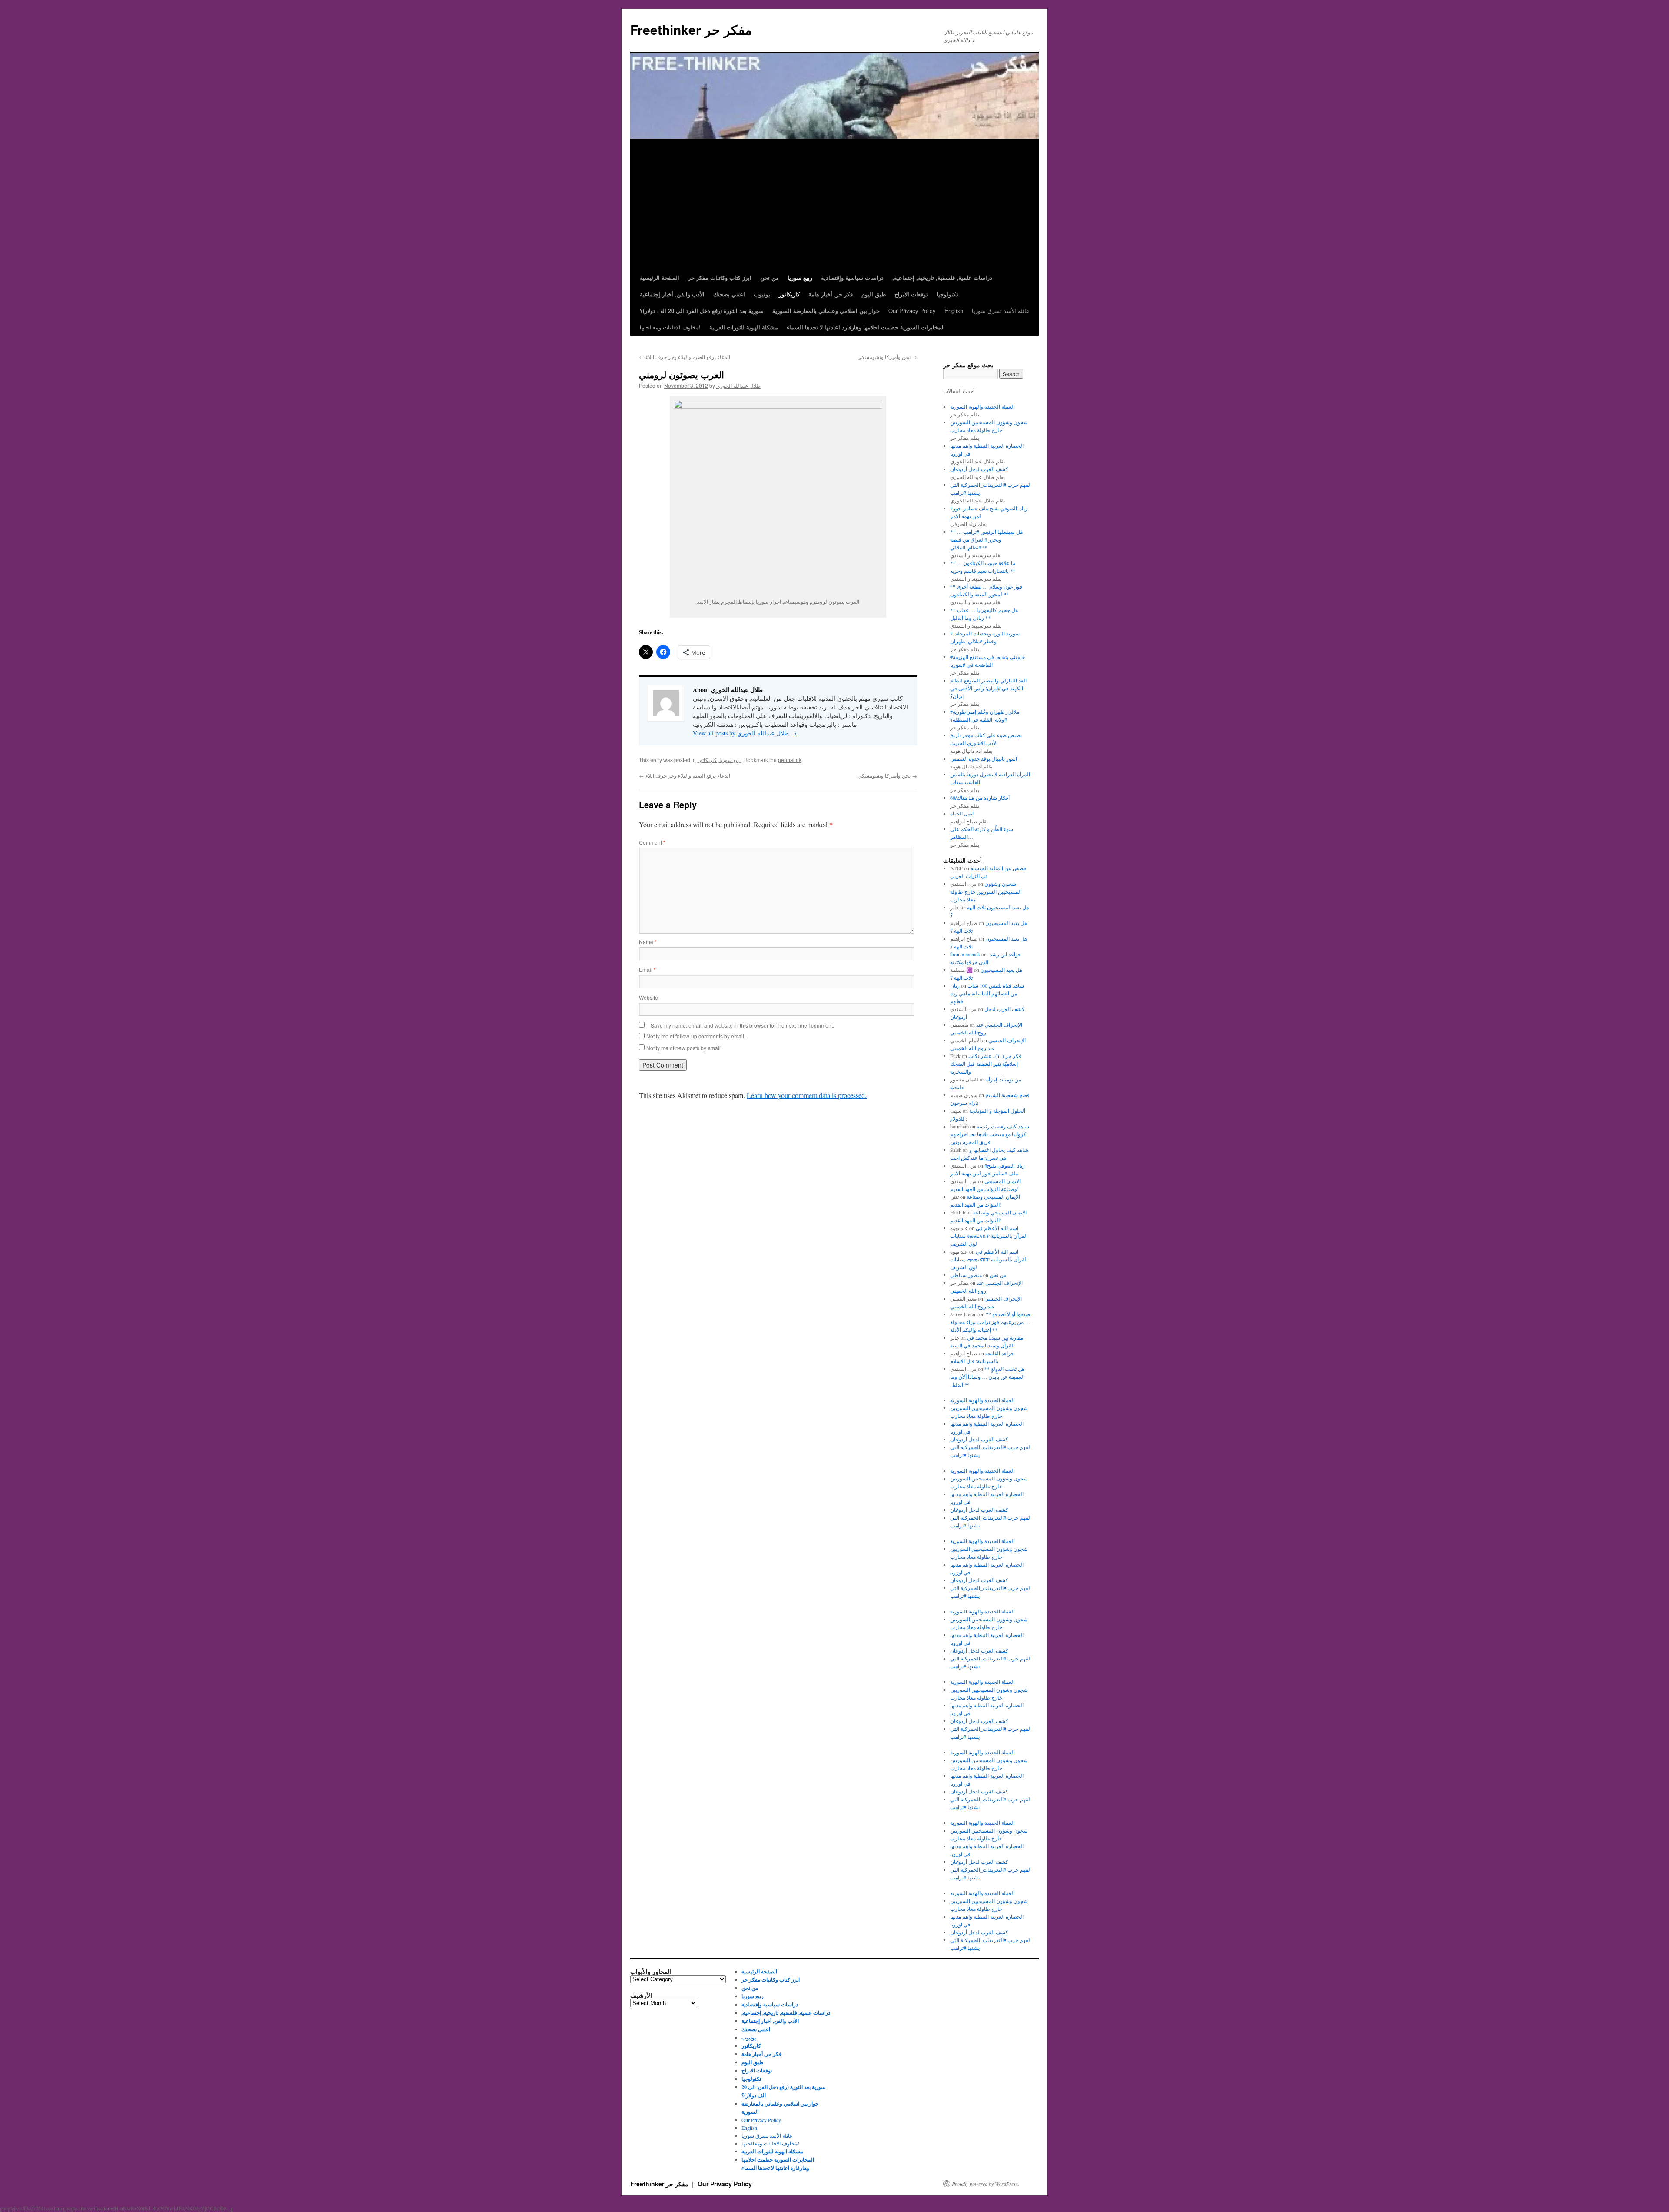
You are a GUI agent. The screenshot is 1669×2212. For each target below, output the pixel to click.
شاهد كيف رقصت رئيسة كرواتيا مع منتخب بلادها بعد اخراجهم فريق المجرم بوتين (990, 1134)
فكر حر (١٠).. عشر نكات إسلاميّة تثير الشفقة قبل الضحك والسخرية (986, 1064)
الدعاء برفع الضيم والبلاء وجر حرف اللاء (685, 357)
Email (647, 970)
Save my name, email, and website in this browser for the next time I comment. (742, 1025)
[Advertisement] (834, 204)
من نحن (998, 1275)
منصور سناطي (966, 1275)
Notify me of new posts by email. (684, 1048)
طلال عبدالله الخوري (738, 385)
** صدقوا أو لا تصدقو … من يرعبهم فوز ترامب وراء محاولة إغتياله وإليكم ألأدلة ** (990, 1322)
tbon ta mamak (965, 954)
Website (648, 997)
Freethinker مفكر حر (691, 29)
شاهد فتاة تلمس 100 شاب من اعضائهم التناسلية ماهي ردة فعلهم (987, 993)
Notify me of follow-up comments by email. (696, 1036)
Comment (652, 842)
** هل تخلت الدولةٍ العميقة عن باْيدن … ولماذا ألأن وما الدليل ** (987, 1377)
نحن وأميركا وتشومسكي (887, 357)
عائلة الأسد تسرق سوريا (1001, 311)
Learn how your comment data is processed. (807, 1095)
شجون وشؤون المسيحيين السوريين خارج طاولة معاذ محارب (986, 891)
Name (648, 942)
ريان (955, 985)
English (954, 311)
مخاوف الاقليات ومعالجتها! (670, 327)
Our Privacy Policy (912, 311)
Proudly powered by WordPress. (986, 2184)
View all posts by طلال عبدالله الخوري (745, 733)
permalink (790, 760)
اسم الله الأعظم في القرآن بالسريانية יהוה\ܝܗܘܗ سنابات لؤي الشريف (989, 1236)
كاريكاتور (707, 760)
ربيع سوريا (730, 760)
